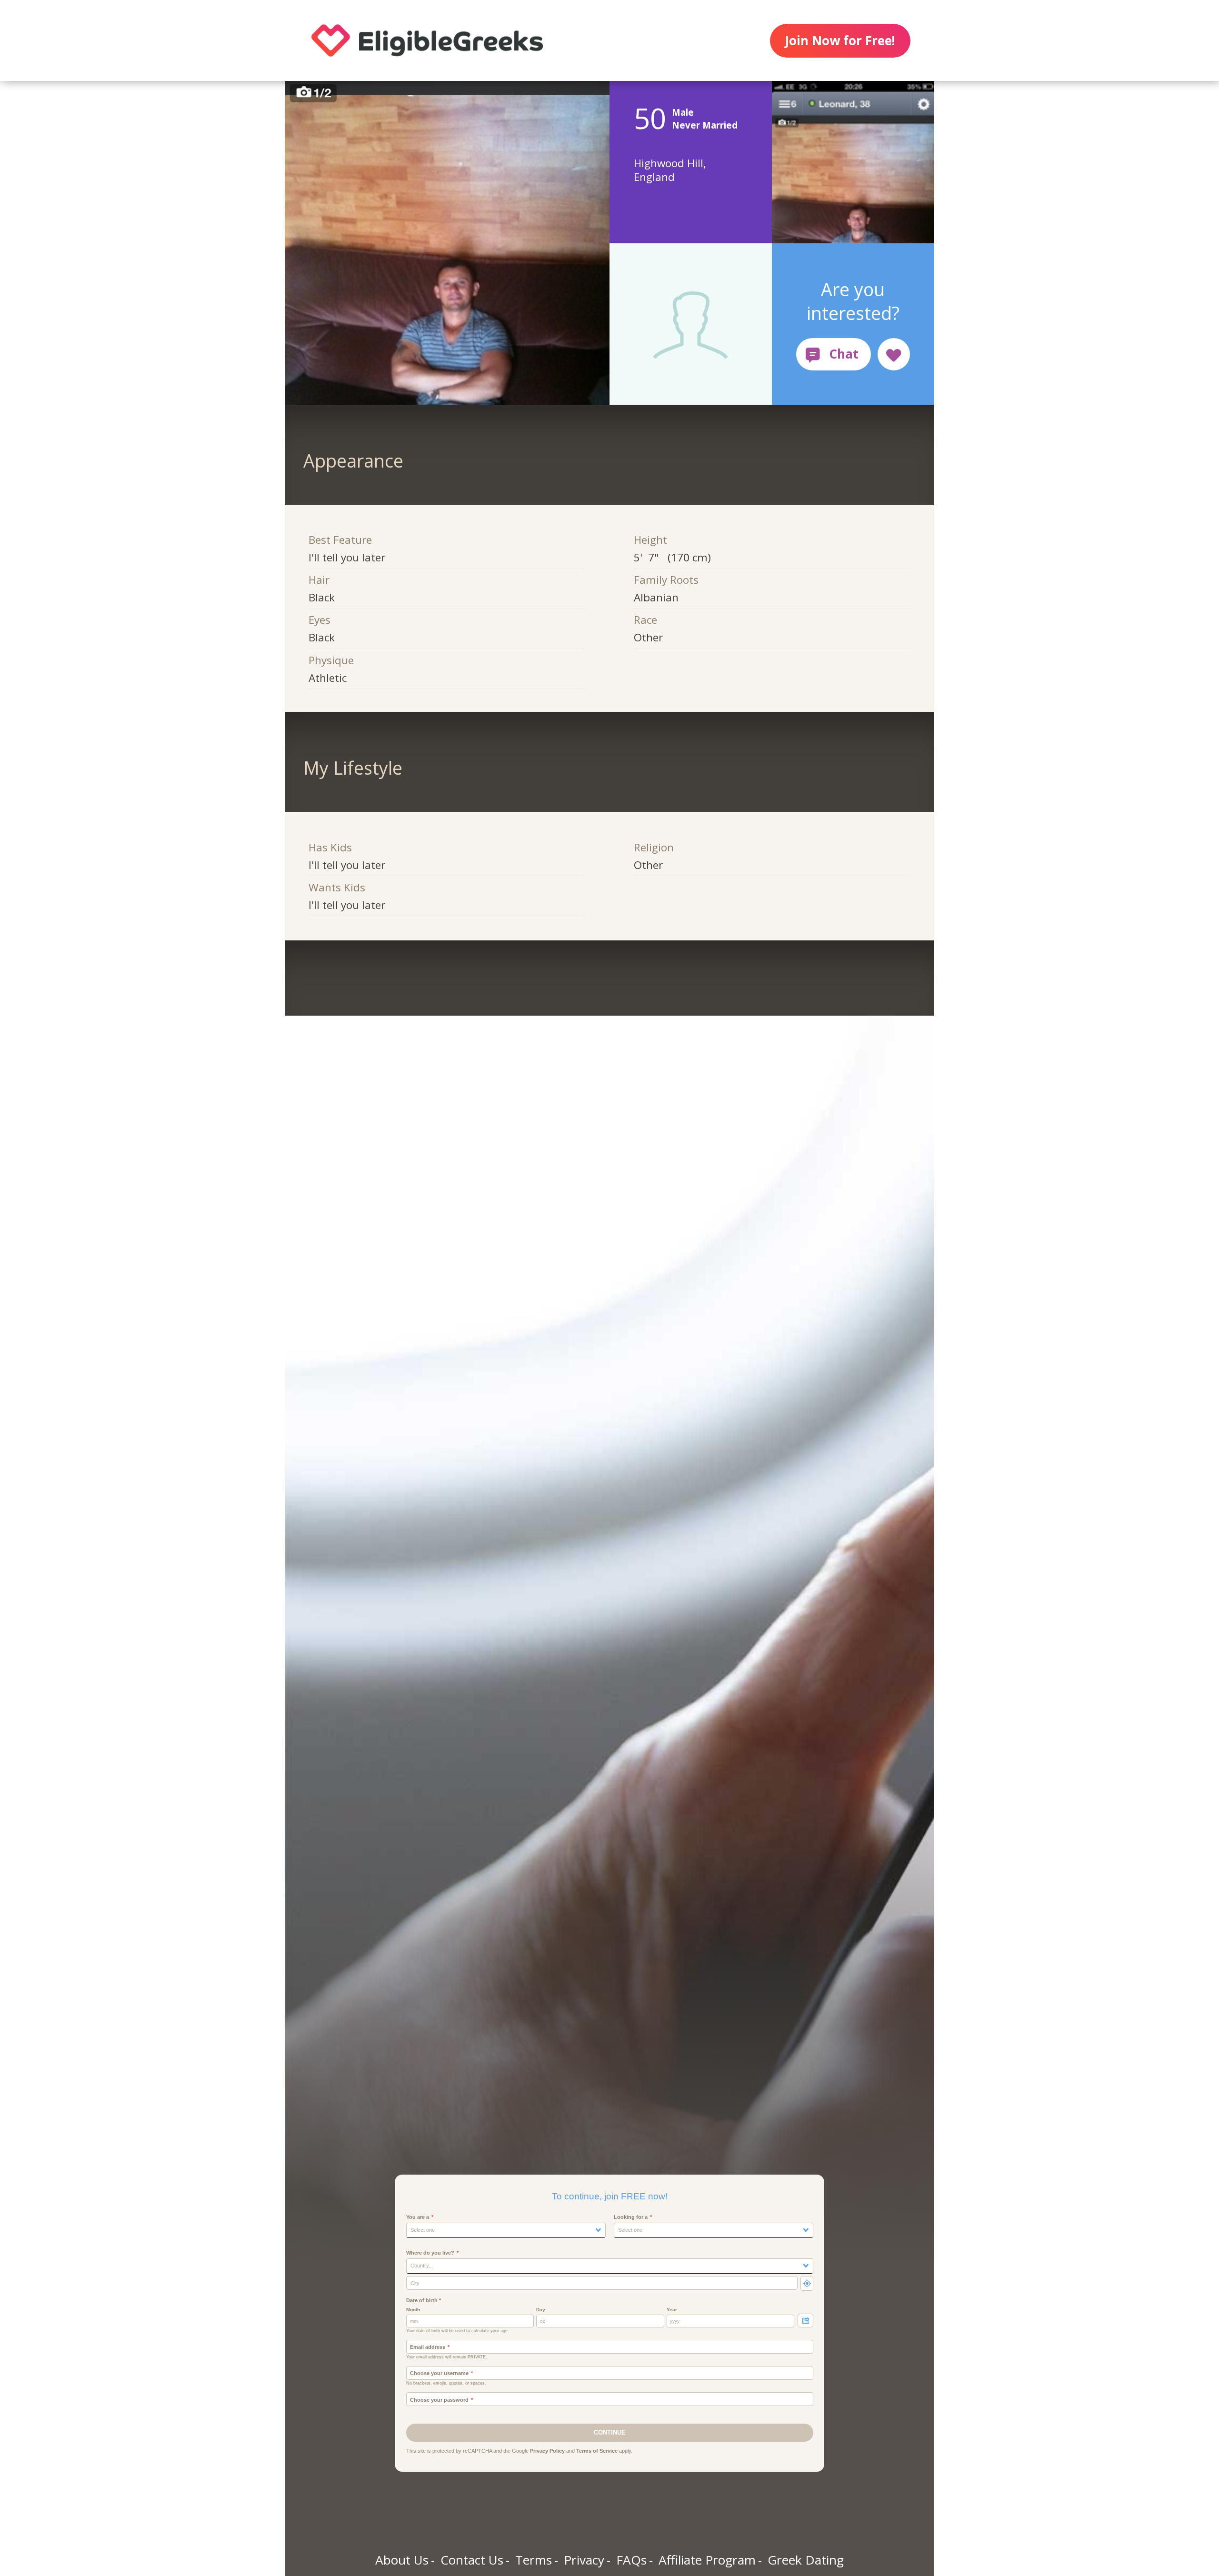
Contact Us (472, 2560)
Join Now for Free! (840, 40)
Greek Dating (806, 2560)
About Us (402, 2560)
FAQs (631, 2560)
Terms (534, 2560)
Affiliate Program (707, 2560)
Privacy (584, 2560)
